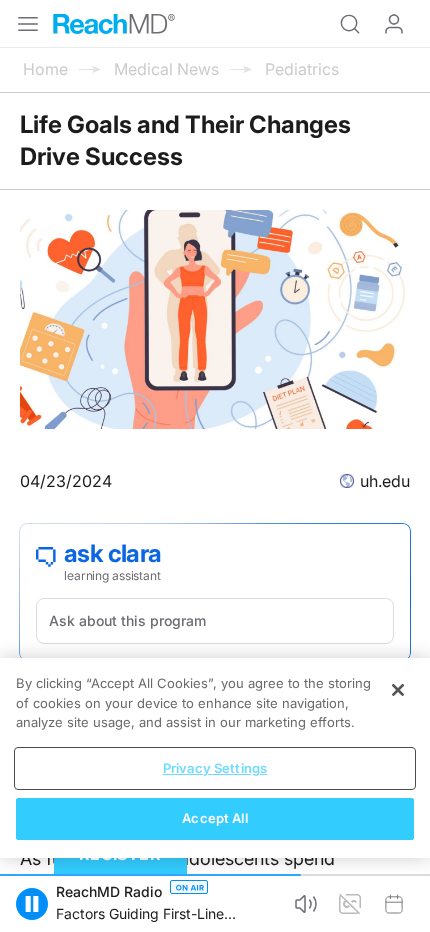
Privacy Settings (215, 768)
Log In (394, 24)
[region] (215, 758)
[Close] (398, 690)
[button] (32, 904)
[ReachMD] (114, 24)
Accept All (214, 818)
